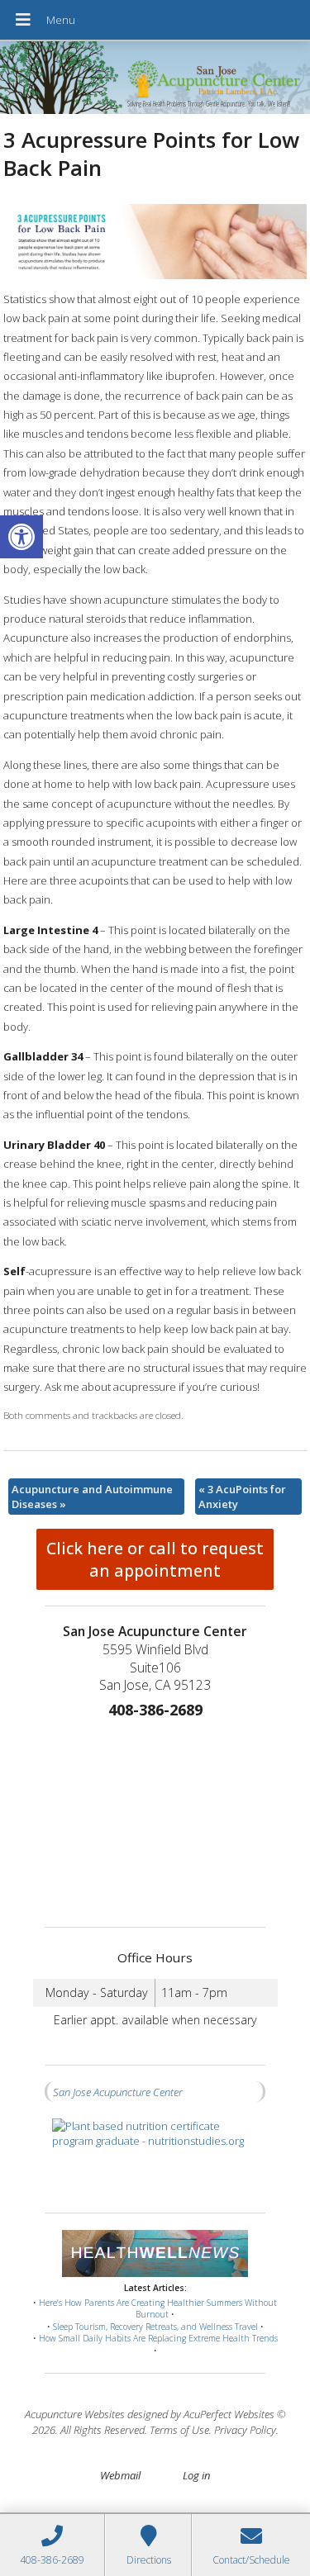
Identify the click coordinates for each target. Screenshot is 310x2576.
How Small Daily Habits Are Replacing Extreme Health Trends (158, 2338)
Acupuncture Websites (75, 2414)
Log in (196, 2475)
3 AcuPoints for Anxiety (242, 1497)
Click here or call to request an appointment (155, 1559)
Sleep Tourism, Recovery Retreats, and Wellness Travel (155, 2327)
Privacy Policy (245, 2430)
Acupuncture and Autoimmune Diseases (92, 1497)
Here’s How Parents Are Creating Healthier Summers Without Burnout (158, 2309)
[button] (21, 537)
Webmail (120, 2475)
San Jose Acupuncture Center (118, 2092)
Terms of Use (179, 2430)
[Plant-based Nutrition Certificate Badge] (155, 2158)
